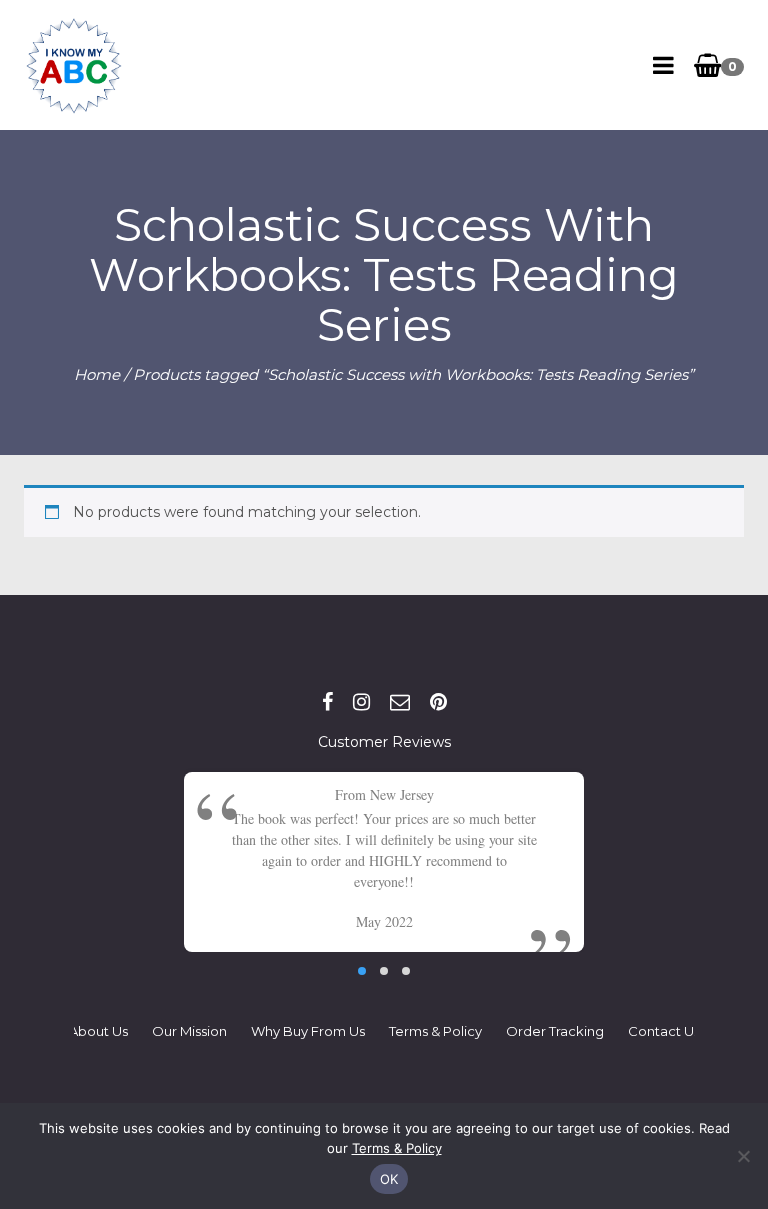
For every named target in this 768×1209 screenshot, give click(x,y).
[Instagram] (361, 702)
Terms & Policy (435, 1031)
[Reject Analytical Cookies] (743, 1156)
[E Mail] (400, 702)
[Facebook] (327, 702)
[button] (362, 971)
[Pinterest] (438, 702)
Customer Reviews (384, 742)
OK (389, 1179)
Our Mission (189, 1031)
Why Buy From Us (308, 1031)
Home (97, 374)
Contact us (664, 1031)
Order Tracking (555, 1031)
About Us (98, 1031)
